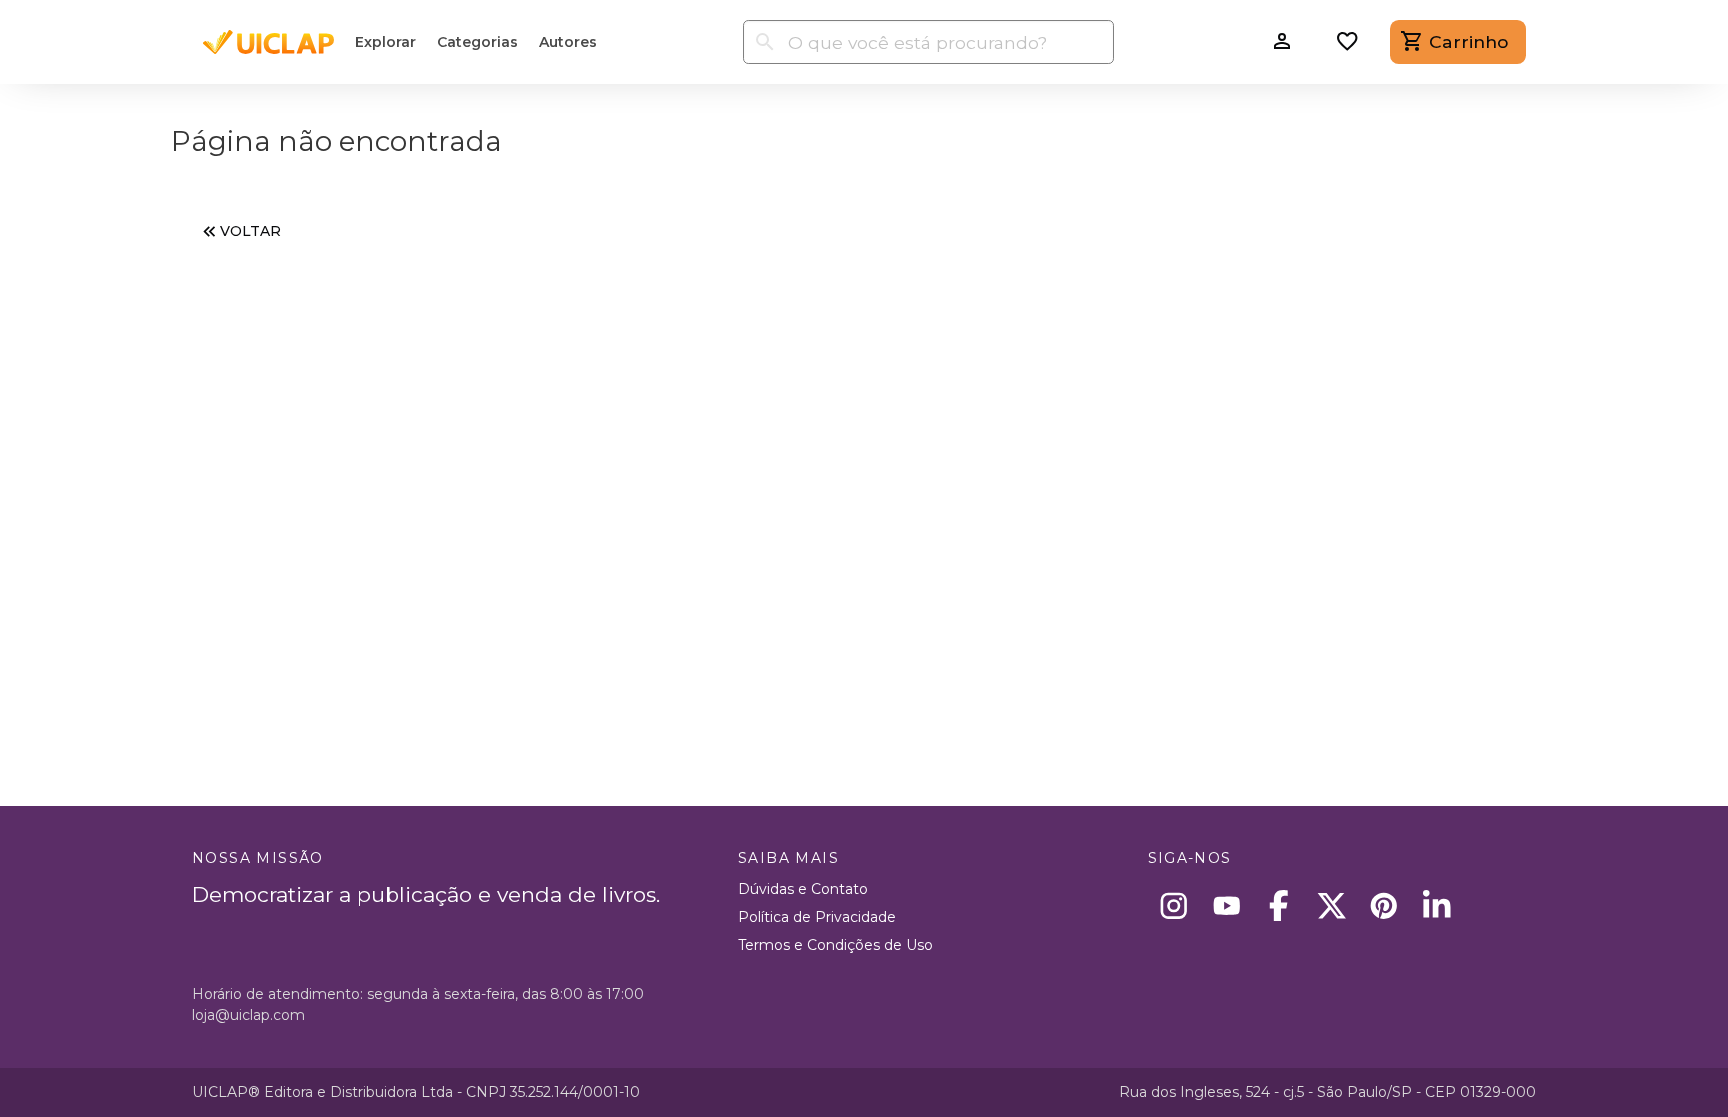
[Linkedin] (1436, 905)
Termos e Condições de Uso (835, 945)
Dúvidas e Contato (803, 889)
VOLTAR (250, 231)
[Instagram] (1174, 905)
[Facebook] (1279, 905)
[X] (1331, 905)
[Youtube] (1226, 905)
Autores (568, 42)
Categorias (477, 42)
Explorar (385, 42)
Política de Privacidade (817, 917)
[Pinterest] (1384, 905)
